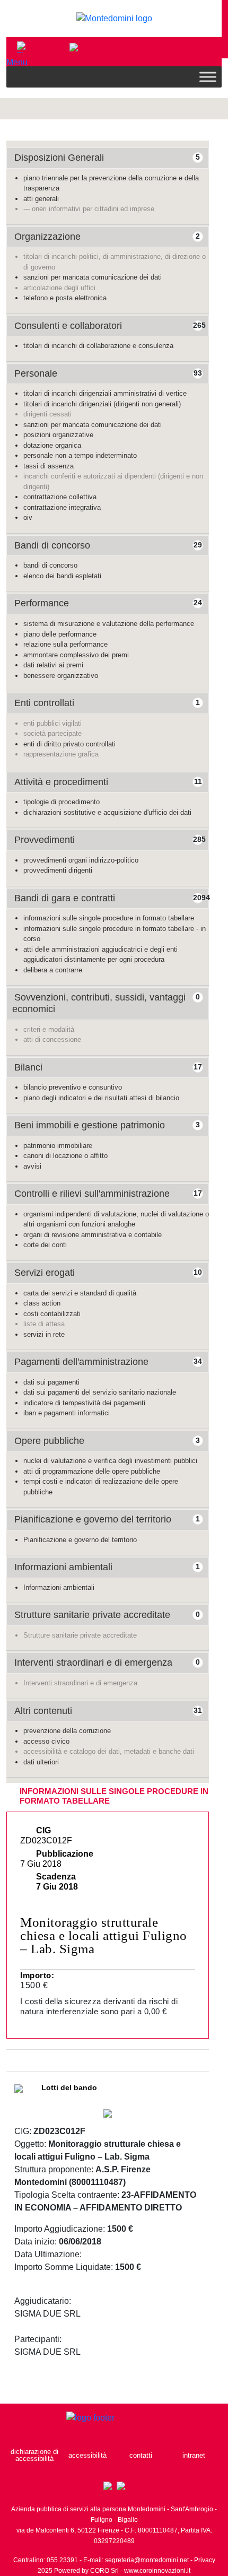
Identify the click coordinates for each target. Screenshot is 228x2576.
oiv (28, 517)
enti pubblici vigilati (52, 723)
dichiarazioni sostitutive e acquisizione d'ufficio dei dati (107, 812)
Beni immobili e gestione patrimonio (90, 1125)
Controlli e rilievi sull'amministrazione (92, 1194)
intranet (194, 2455)
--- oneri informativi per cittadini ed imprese (89, 209)
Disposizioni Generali (59, 158)
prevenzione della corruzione (67, 1731)
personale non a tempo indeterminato (80, 455)
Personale (36, 373)
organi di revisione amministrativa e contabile (93, 1235)
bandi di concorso (50, 565)
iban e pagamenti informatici (67, 1413)
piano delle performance (60, 634)
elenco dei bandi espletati (62, 576)
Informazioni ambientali (63, 1567)
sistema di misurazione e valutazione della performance (109, 624)
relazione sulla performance (65, 644)
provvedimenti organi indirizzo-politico (81, 860)
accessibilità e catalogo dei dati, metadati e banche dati (109, 1751)
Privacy (205, 2560)
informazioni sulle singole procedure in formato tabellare (109, 918)
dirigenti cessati (47, 414)
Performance (42, 603)
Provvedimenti (45, 840)
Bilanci (28, 1067)
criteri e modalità (49, 1029)
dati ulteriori (41, 1762)
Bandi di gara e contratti (65, 898)
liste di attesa (44, 1324)
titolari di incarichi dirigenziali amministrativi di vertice (105, 393)
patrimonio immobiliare (58, 1146)
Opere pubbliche (49, 1441)
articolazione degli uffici (59, 288)
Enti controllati (44, 703)
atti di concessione (52, 1039)
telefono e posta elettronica (65, 298)
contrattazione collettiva (60, 497)
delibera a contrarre (53, 970)
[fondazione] (75, 48)
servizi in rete (44, 1334)
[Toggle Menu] (208, 77)
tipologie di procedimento (62, 802)
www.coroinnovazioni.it (157, 2571)
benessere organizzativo (61, 676)
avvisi (32, 1166)
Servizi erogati (45, 1273)
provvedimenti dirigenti (58, 870)
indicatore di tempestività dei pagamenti (84, 1403)
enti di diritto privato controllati (69, 744)
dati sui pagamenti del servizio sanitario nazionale (100, 1392)
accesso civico (46, 1741)
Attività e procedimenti (61, 782)
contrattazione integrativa (62, 507)
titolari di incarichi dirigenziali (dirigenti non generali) (102, 404)
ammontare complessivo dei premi (76, 655)
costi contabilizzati (52, 1314)
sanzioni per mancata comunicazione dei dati (93, 277)
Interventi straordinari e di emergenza (93, 1663)
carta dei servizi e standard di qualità (80, 1293)
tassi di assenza (49, 466)
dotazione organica (52, 445)
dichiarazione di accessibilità (34, 2455)
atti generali (41, 199)
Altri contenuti (43, 1711)
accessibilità (87, 2455)
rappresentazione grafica (61, 754)
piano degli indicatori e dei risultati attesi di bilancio (101, 1098)
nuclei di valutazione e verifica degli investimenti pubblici (110, 1461)
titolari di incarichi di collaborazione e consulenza (98, 346)
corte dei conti (45, 1245)
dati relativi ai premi (53, 665)
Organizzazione (47, 237)
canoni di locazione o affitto (65, 1156)
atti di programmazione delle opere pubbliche (92, 1471)
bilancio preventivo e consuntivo (73, 1087)
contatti (141, 2455)
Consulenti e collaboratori (68, 326)
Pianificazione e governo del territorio (93, 1519)
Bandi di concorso (52, 545)
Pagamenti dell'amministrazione (81, 1362)
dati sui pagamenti (51, 1382)
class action (42, 1303)
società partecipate (52, 733)
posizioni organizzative (58, 435)
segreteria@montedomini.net (147, 2560)
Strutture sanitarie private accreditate (92, 1615)
